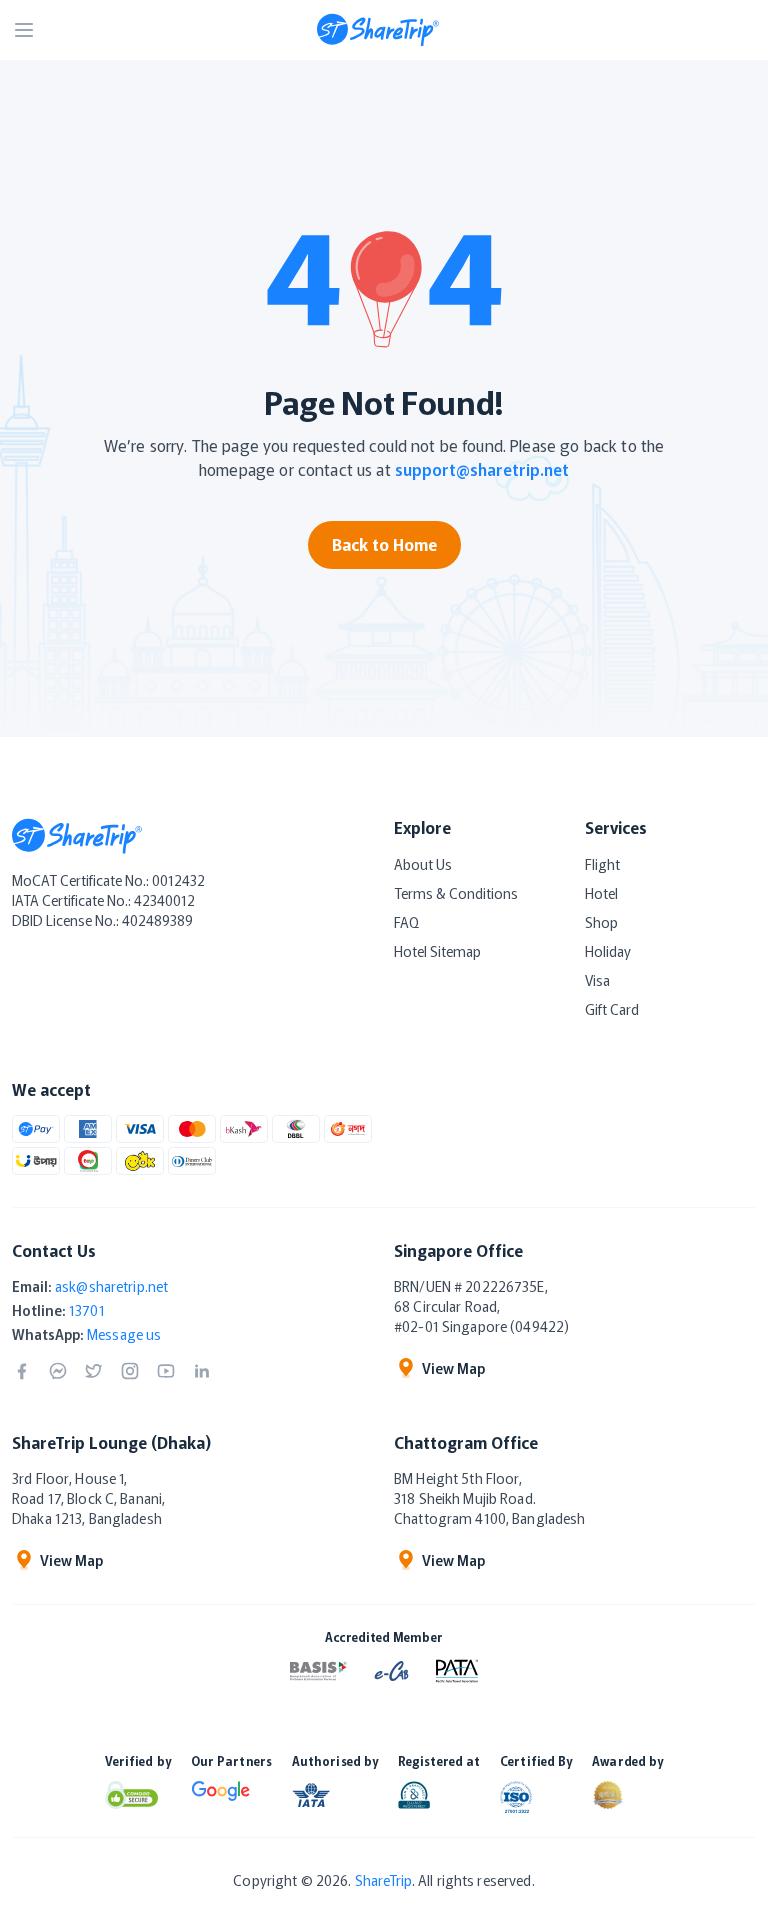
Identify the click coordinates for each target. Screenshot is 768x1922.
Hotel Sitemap (437, 951)
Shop (601, 922)
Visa (597, 980)
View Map (453, 1368)
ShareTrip (383, 1880)
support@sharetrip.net (482, 469)
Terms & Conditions (456, 893)
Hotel (601, 893)
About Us (423, 864)
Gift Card (612, 1009)
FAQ (406, 922)
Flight (602, 864)
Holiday (608, 951)
